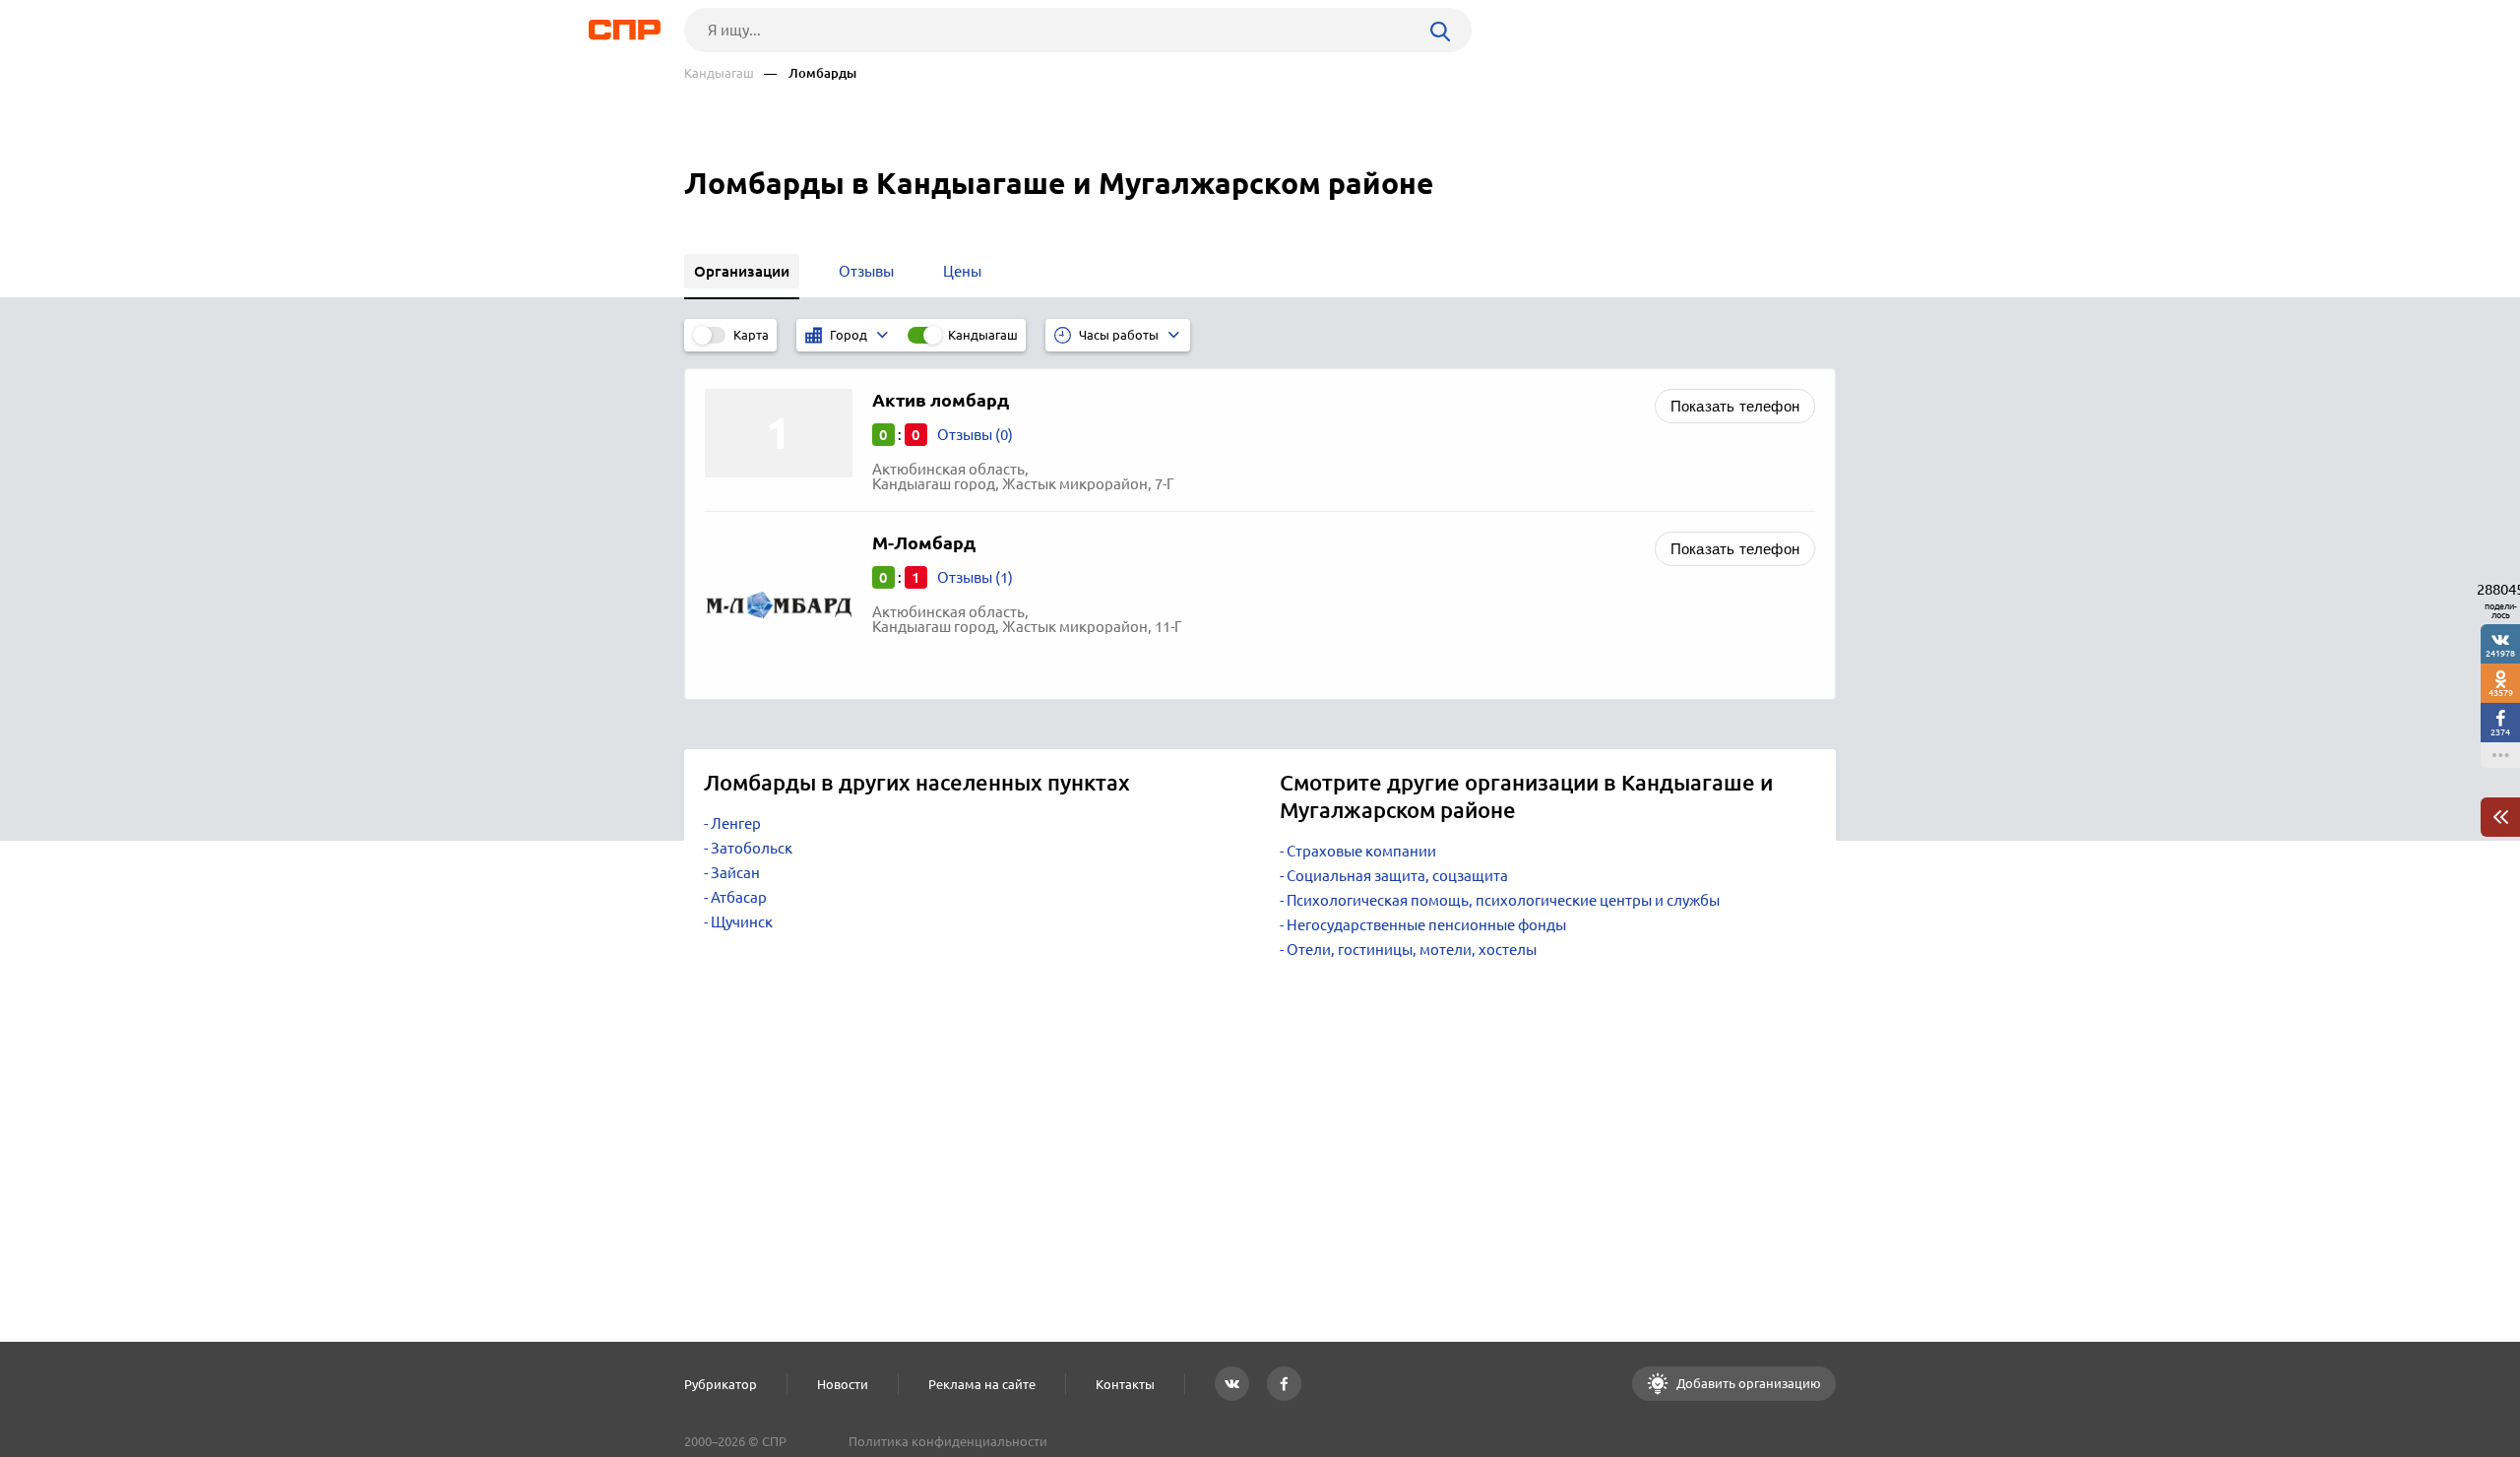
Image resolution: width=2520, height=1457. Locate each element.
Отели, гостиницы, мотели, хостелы (1412, 950)
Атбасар (739, 897)
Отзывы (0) (975, 435)
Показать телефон (1735, 406)
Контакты (1125, 1384)
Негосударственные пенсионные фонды (1426, 925)
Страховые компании (1361, 851)
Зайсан (735, 873)
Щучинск (742, 922)
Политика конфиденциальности (948, 1441)
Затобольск (752, 848)
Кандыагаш (719, 73)
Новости (843, 1384)
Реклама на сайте (982, 1384)
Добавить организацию (1747, 1383)
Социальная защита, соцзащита (1397, 876)
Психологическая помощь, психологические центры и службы (1503, 900)
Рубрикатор (721, 1384)
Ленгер (736, 824)
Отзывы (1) (975, 577)
